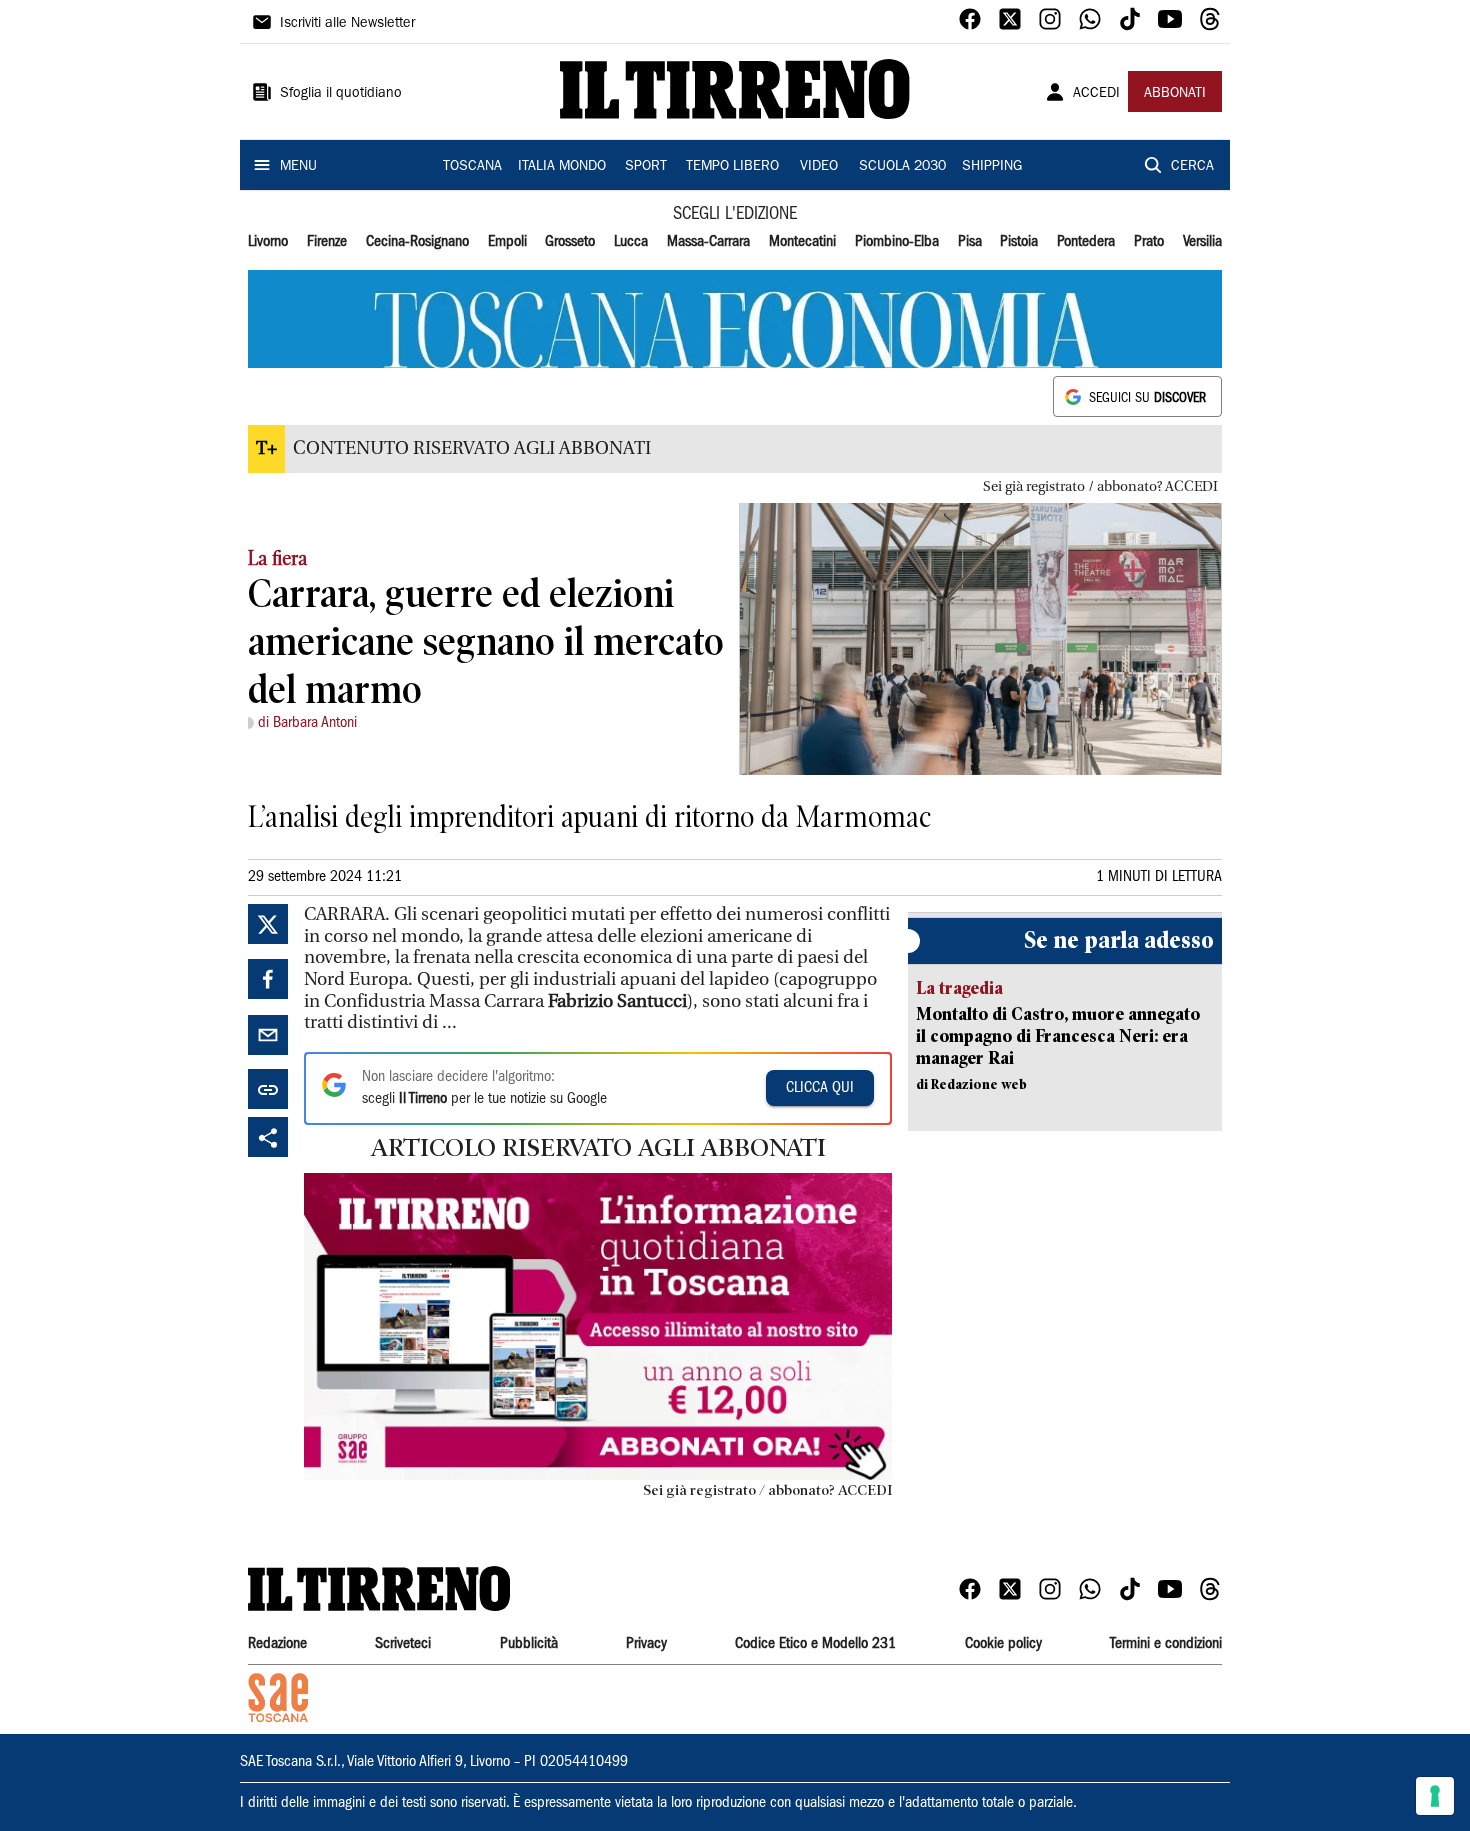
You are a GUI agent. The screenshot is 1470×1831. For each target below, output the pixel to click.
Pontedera (1086, 242)
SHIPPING (992, 167)
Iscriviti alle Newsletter (347, 24)
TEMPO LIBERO (732, 167)
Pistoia (1019, 242)
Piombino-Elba (897, 242)
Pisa (970, 242)
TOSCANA (472, 167)
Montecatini (802, 242)
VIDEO (819, 167)
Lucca (631, 242)
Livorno (268, 242)
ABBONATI (1175, 94)
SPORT (646, 167)
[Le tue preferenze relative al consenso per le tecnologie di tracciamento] (1435, 1796)
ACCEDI (1096, 94)
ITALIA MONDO (562, 167)
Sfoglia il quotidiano (341, 94)
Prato (1149, 242)
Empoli (507, 242)
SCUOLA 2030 (902, 167)
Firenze (327, 242)
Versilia (1202, 242)
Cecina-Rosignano (417, 242)
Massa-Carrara (708, 242)
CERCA (1192, 167)
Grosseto (570, 242)
